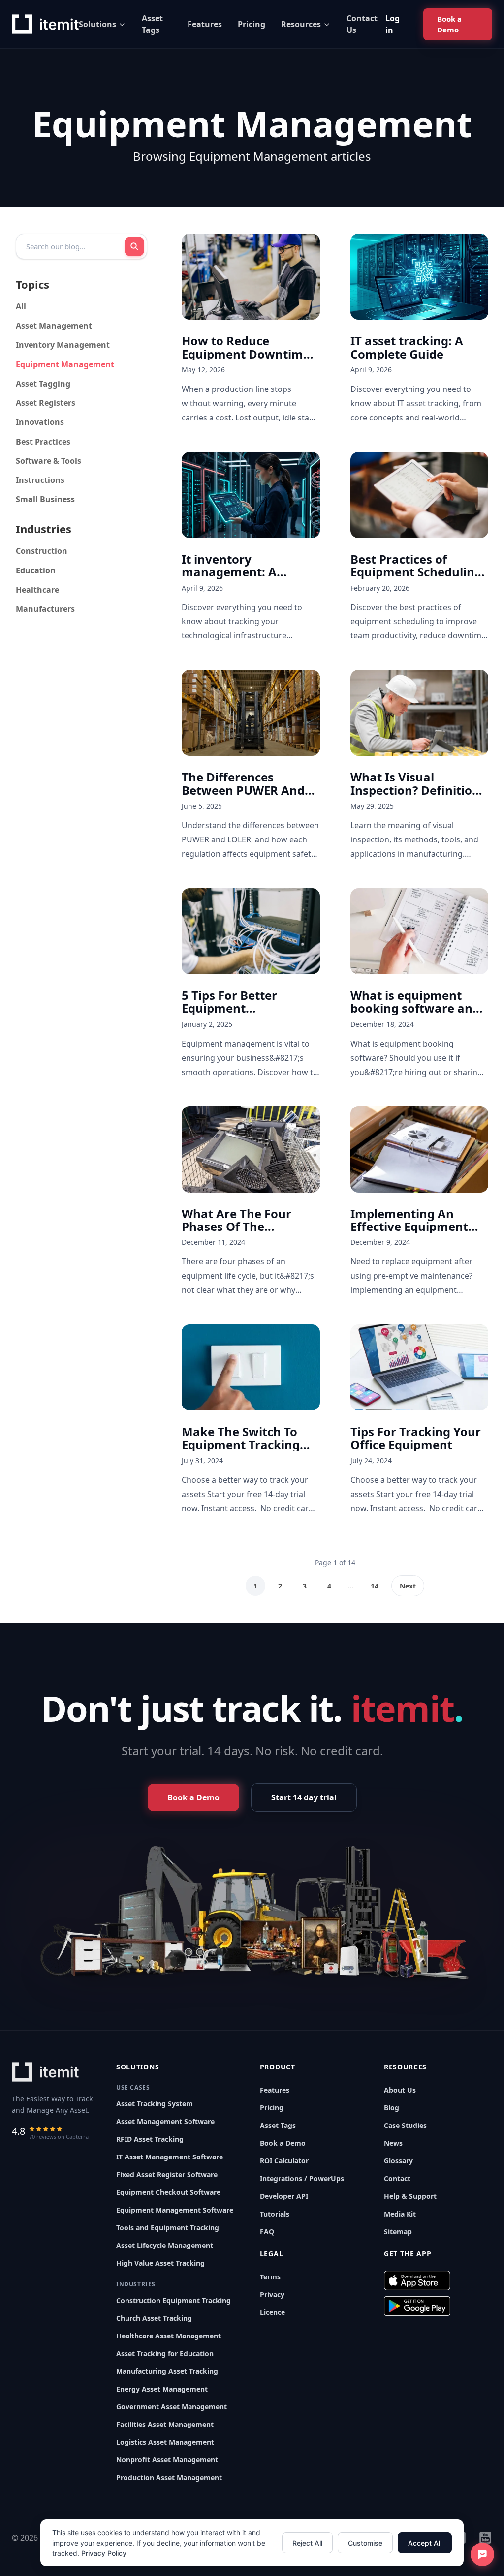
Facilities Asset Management (165, 2424)
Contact (397, 2178)
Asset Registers (46, 403)
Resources (301, 24)
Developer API (284, 2196)
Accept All (425, 2543)
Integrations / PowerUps (302, 2178)
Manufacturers (45, 609)
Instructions (40, 480)
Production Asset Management (169, 2477)
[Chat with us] (482, 2554)
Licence (272, 2312)
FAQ (267, 2232)
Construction (42, 551)
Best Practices (43, 442)
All (21, 306)
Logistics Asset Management (165, 2442)
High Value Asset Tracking (160, 2263)
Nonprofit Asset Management (167, 2460)
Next (408, 1586)
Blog (392, 2108)
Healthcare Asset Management (169, 2336)
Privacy (272, 2294)
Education (36, 570)
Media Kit (400, 2214)
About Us (400, 2090)
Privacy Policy (104, 2553)
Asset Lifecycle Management (165, 2245)
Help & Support (410, 2196)
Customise (365, 2543)
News (393, 2143)
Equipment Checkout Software (168, 2192)
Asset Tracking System (155, 2104)
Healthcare (37, 590)
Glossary (398, 2161)
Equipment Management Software (175, 2210)
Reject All (307, 2543)
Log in (393, 24)
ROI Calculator (284, 2161)
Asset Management (54, 326)
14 (375, 1586)
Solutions (97, 24)
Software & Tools (48, 461)
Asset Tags (152, 24)
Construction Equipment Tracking (173, 2300)
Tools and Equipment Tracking (168, 2228)
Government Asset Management (172, 2407)
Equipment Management (65, 364)
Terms (270, 2277)
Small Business (45, 499)
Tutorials (275, 2214)
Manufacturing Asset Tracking (167, 2371)
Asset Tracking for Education (165, 2353)
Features (205, 24)
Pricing (252, 24)
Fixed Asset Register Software (167, 2174)
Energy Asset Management (162, 2389)
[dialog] (252, 2543)
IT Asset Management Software (170, 2157)
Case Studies (405, 2125)
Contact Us (362, 24)
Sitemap (398, 2232)
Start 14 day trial (304, 1797)
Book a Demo (283, 2143)
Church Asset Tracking (154, 2318)
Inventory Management (63, 345)
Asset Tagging (43, 384)
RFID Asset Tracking (150, 2139)
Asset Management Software (165, 2121)
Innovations (40, 422)
